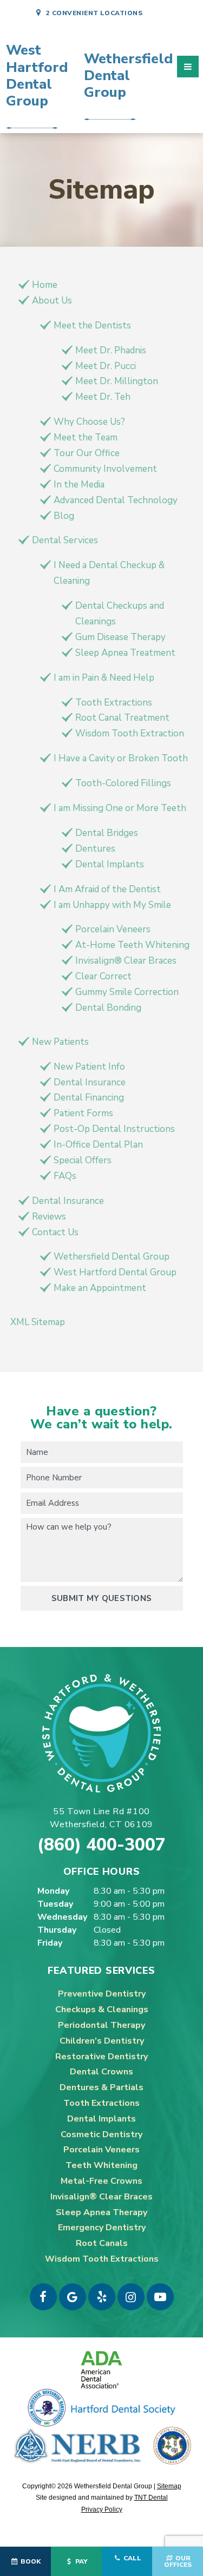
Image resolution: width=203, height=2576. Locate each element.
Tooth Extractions (114, 703)
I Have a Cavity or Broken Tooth (121, 758)
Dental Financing (89, 1098)
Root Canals (102, 2243)
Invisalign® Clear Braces (126, 961)
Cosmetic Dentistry (101, 2134)
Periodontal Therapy (101, 2025)
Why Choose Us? (89, 422)
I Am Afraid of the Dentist (107, 889)
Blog (64, 516)
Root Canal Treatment (122, 718)
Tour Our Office (87, 453)
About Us (52, 301)
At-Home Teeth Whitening (132, 945)
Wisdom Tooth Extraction (130, 733)
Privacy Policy (102, 2509)
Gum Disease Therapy (120, 637)
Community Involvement (105, 469)
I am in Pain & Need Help (104, 678)
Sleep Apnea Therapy (101, 2212)
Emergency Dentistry (102, 2228)
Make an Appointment (100, 1288)
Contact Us (55, 1232)
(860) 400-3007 (101, 1845)
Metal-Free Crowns (101, 2181)
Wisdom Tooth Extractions (102, 2259)
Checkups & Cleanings (102, 2010)
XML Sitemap (38, 1322)
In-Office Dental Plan (98, 1145)
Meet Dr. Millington (117, 381)
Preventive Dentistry (102, 1994)
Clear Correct (103, 976)
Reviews (49, 1217)
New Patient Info (89, 1067)
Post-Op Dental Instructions (114, 1129)
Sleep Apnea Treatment (125, 653)
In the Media (79, 485)
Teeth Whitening (101, 2165)
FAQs (65, 1176)
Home (45, 285)
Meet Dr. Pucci (106, 366)
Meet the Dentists (92, 325)
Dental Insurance (90, 1082)
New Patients (60, 1042)
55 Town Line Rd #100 (101, 1818)
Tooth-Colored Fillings (123, 783)
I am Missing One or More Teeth (120, 808)
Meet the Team (86, 437)
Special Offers (83, 1160)
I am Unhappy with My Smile (112, 905)
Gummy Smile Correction (127, 992)
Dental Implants (110, 864)
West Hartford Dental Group (115, 1272)
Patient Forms (83, 1113)
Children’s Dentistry (102, 2041)
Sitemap (169, 2486)
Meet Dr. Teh (103, 397)
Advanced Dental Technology (116, 500)
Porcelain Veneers (113, 929)
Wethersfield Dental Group (112, 1257)
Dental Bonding (108, 1008)
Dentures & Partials (101, 2087)
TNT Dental (151, 2498)
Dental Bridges (107, 833)
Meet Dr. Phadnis (111, 350)
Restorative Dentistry (101, 2057)
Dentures (95, 849)
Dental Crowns (101, 2072)
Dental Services (65, 540)
